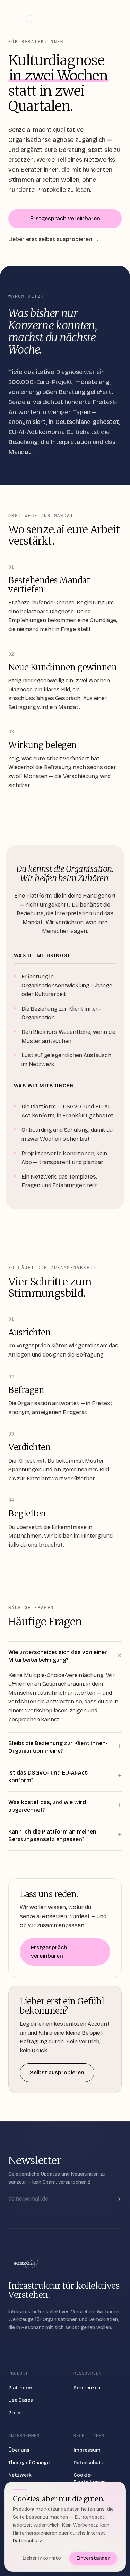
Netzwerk (20, 2475)
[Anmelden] (118, 2199)
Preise (16, 2413)
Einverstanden (93, 2558)
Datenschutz (89, 2463)
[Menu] (115, 18)
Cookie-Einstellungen (90, 2479)
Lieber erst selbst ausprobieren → (54, 239)
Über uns (19, 2450)
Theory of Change (29, 2463)
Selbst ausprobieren (57, 2072)
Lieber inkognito (42, 2558)
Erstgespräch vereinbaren (65, 218)
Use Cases (21, 2400)
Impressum (87, 2450)
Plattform (20, 2388)
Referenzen (87, 2388)
